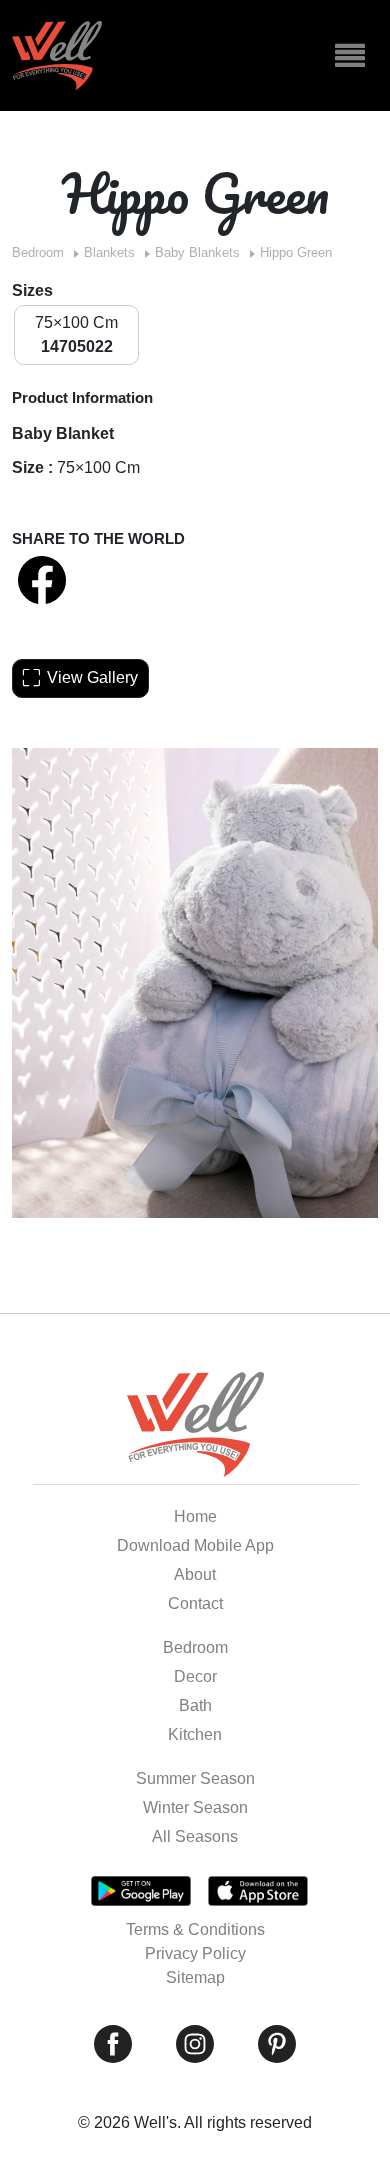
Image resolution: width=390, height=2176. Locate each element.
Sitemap (195, 1977)
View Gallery (92, 677)
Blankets (109, 252)
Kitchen (195, 1734)
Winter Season (195, 1807)
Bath (195, 1705)
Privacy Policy (195, 1953)
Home (195, 1516)
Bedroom (38, 252)
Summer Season (195, 1778)
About (195, 1574)
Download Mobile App (195, 1545)
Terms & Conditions (195, 1929)
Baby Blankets (197, 252)
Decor (195, 1676)
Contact (195, 1603)
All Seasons (195, 1836)
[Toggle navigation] (350, 56)
